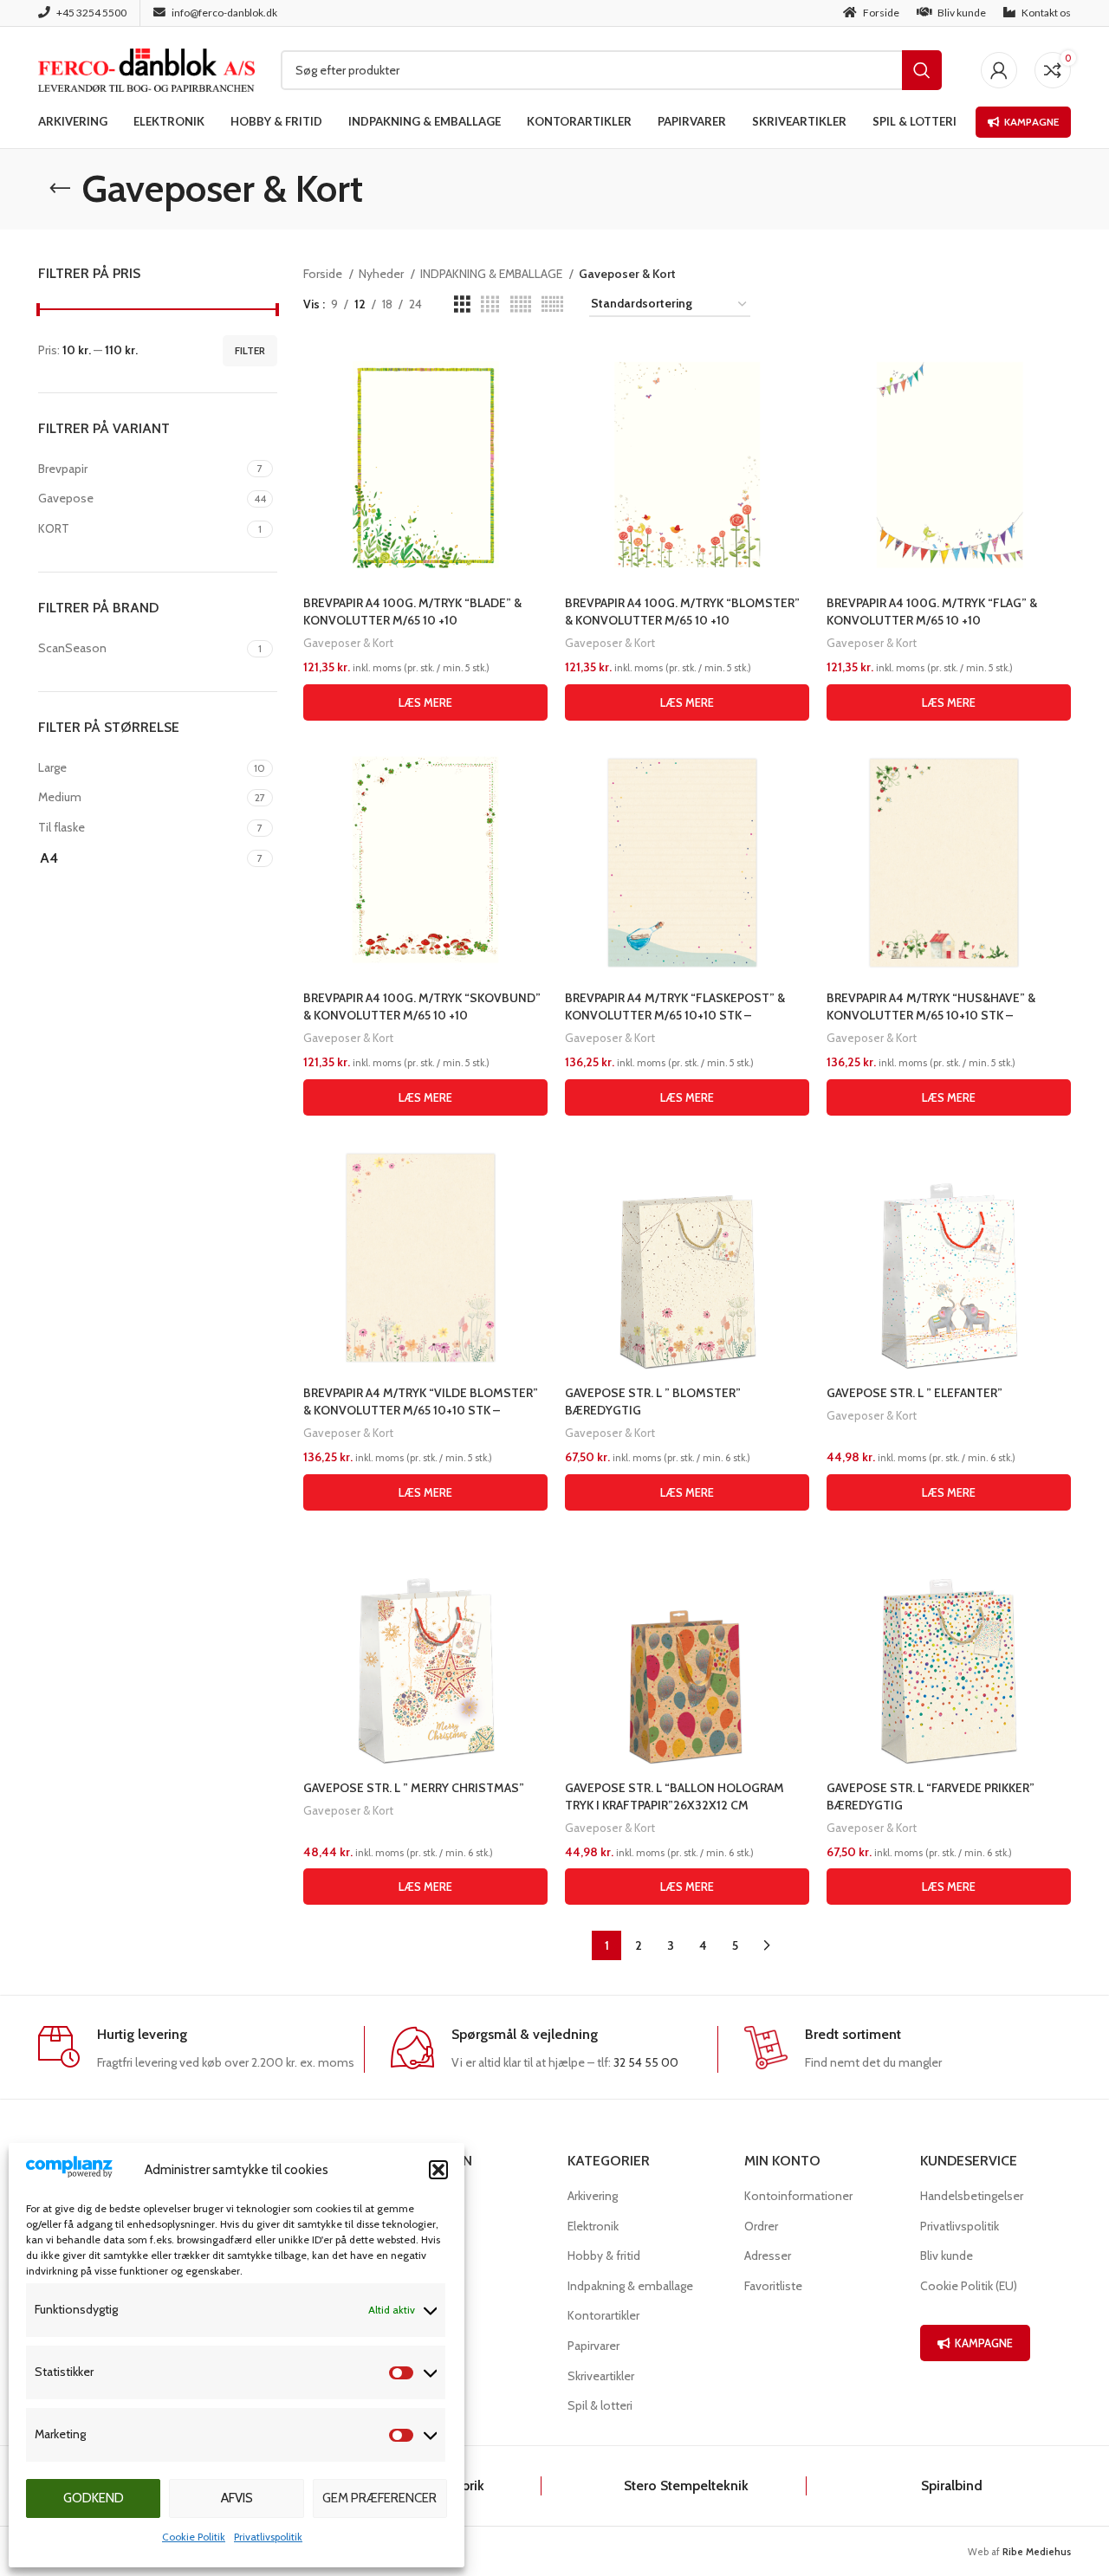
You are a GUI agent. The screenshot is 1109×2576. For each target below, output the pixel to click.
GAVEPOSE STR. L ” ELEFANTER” (914, 1393)
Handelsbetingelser (972, 2196)
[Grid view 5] (521, 304)
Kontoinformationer (798, 2196)
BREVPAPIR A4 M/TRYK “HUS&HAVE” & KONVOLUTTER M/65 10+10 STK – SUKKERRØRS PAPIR (931, 1015)
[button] (438, 2170)
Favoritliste (773, 2286)
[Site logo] (146, 68)
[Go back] (60, 189)
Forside (324, 274)
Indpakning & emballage (630, 2286)
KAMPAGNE (984, 2343)
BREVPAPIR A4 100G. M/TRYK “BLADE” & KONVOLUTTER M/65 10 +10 (412, 612)
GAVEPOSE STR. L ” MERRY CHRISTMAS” (414, 1788)
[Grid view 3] (462, 304)
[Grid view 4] (490, 304)
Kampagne (1031, 122)
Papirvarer (593, 2346)
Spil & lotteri (600, 2405)
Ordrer (761, 2226)
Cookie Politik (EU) (969, 2286)
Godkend (94, 2498)
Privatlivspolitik (268, 2537)
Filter (250, 350)
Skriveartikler (601, 2376)
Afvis (237, 2498)
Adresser (768, 2256)
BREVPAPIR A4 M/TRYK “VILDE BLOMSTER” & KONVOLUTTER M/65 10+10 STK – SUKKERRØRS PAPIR (421, 1410)
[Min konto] (999, 70)
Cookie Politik (194, 2537)
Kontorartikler (603, 2315)
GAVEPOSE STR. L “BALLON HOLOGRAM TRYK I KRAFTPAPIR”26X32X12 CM (674, 1796)
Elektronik (593, 2226)
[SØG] (922, 70)
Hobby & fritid (604, 2256)
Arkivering (593, 2196)
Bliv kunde (947, 2256)
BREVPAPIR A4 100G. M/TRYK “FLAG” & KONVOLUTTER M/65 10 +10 (932, 612)
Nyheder (383, 274)
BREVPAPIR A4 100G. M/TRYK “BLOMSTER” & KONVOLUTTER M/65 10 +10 (682, 612)
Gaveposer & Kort (348, 643)
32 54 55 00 (646, 2062)
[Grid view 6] (552, 304)
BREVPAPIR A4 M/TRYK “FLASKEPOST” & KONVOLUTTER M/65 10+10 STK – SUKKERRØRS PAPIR (675, 1015)
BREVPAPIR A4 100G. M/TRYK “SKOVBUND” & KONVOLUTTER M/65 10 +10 (422, 1006)
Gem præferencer (379, 2498)
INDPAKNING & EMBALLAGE (493, 274)
